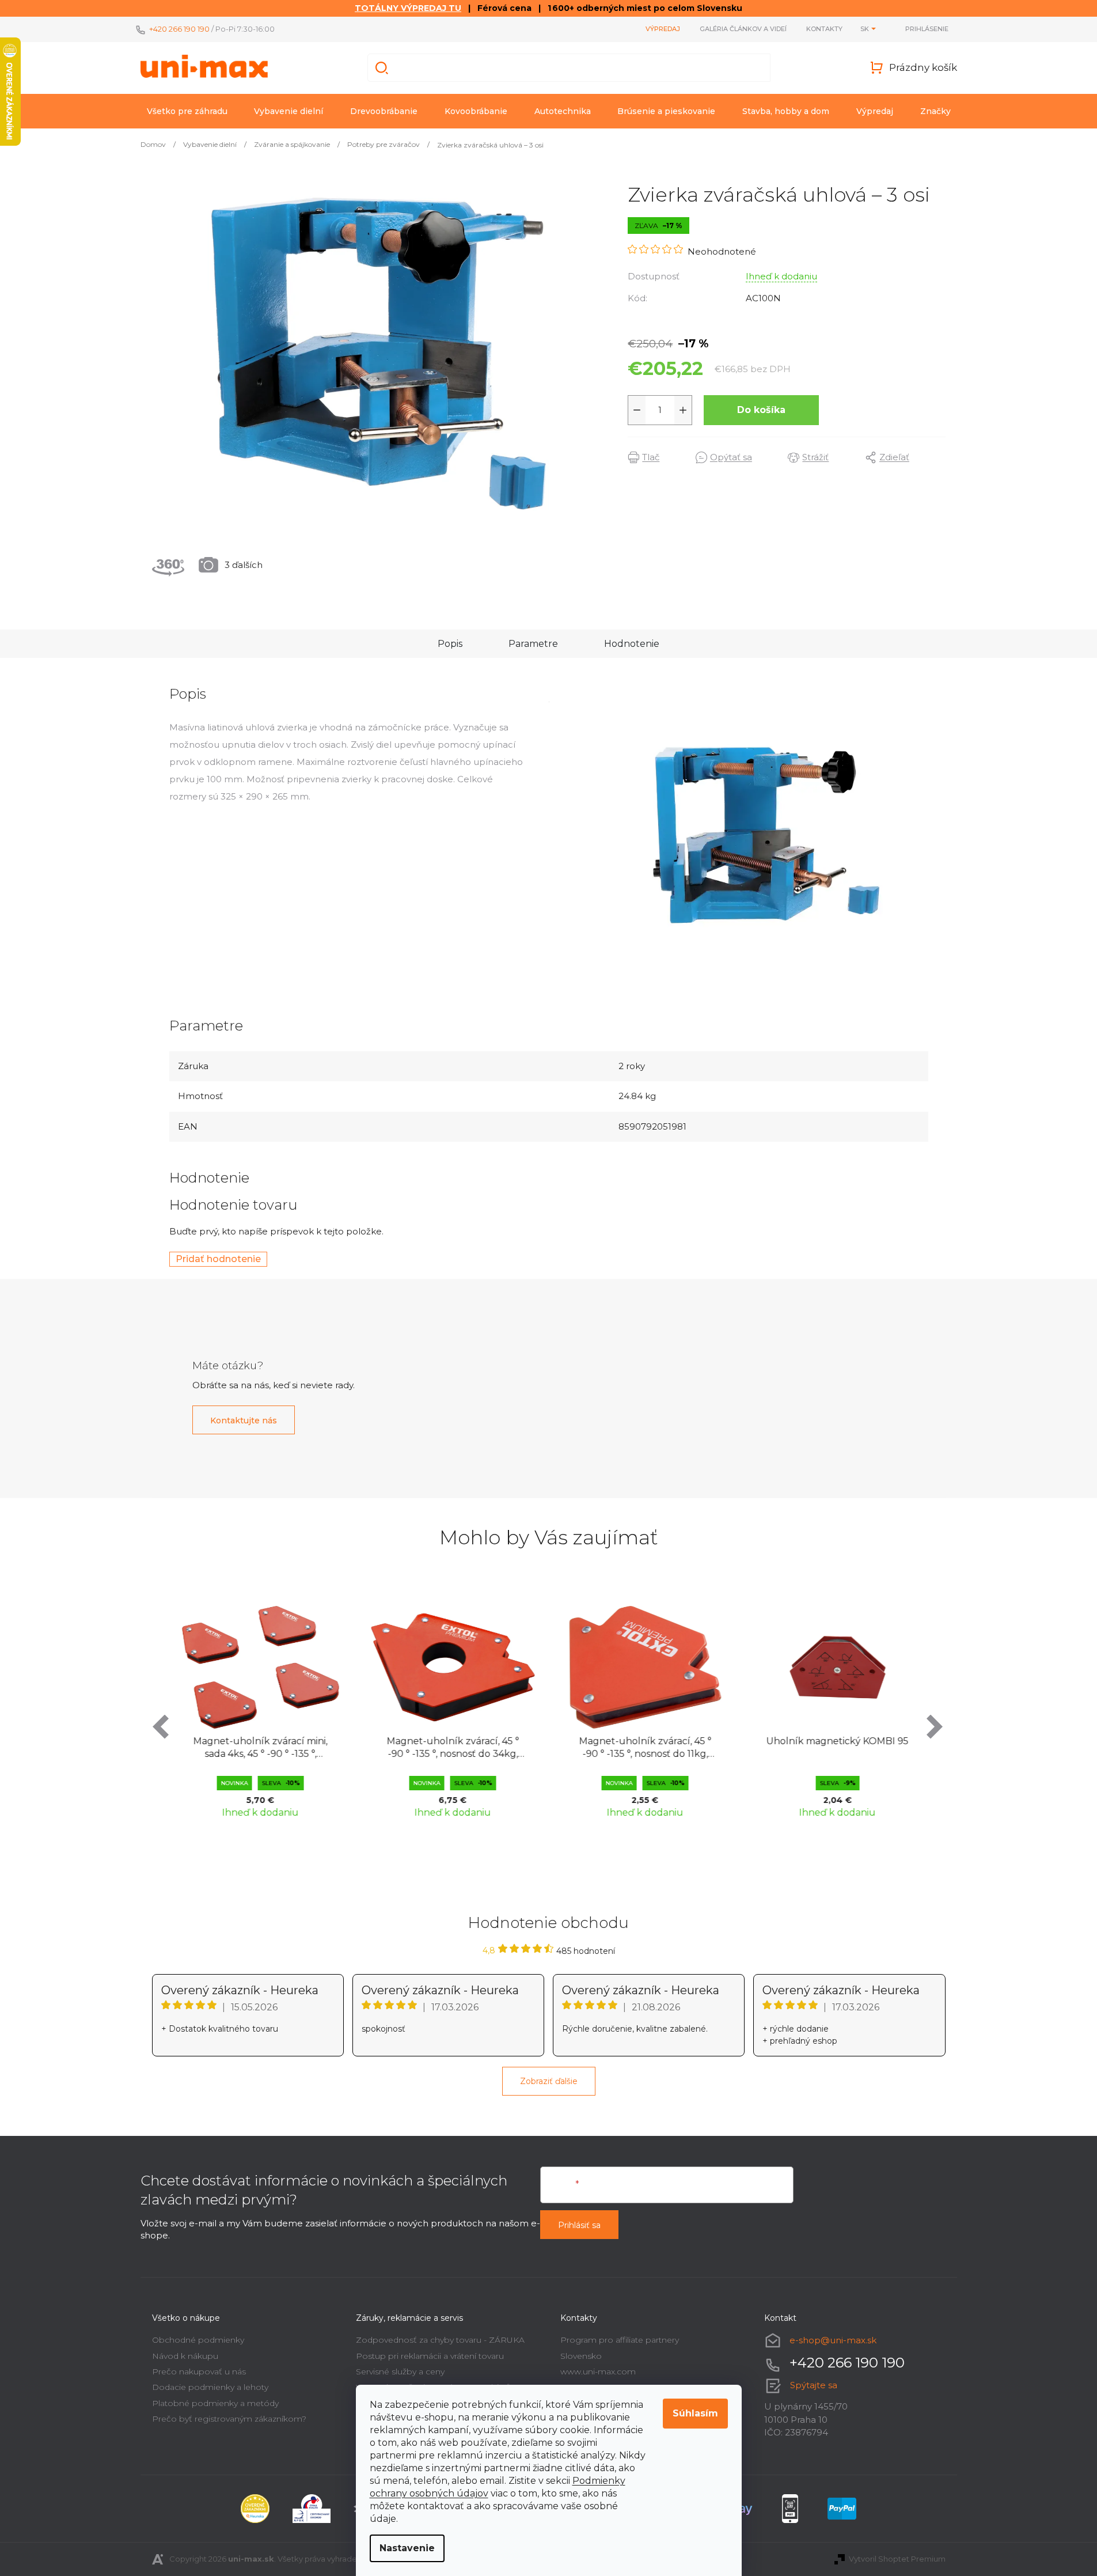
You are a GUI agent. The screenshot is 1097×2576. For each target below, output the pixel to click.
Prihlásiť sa (579, 2225)
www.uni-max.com (598, 2372)
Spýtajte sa (814, 2385)
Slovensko (581, 2356)
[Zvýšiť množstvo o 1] (683, 410)
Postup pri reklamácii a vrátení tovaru (430, 2356)
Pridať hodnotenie (218, 1259)
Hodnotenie (632, 644)
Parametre (533, 644)
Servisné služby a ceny (400, 2372)
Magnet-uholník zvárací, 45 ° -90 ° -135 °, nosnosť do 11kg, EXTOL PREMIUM (645, 1749)
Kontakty (824, 29)
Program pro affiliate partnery (620, 2340)
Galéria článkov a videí (743, 29)
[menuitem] (187, 111)
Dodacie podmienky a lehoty (210, 2387)
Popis (450, 644)
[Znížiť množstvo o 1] (637, 410)
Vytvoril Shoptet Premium (897, 2559)
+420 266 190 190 (179, 29)
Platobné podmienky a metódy (215, 2403)
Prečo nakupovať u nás (199, 2372)
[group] (260, 1710)
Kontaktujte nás (244, 1420)
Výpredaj (663, 29)
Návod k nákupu (185, 2356)
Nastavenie (407, 2548)
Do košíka (761, 410)
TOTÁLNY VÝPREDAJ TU (408, 8)
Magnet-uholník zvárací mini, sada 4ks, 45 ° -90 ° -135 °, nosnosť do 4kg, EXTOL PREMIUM (260, 1749)
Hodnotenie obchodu (548, 1923)
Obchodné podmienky (198, 2340)
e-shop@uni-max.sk (833, 2340)
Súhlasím (695, 2413)
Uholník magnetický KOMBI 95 (837, 1741)
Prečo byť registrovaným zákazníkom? (229, 2419)
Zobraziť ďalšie (549, 2081)
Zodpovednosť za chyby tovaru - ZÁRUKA (440, 2340)
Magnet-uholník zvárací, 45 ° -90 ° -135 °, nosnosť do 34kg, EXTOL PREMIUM (453, 1749)
